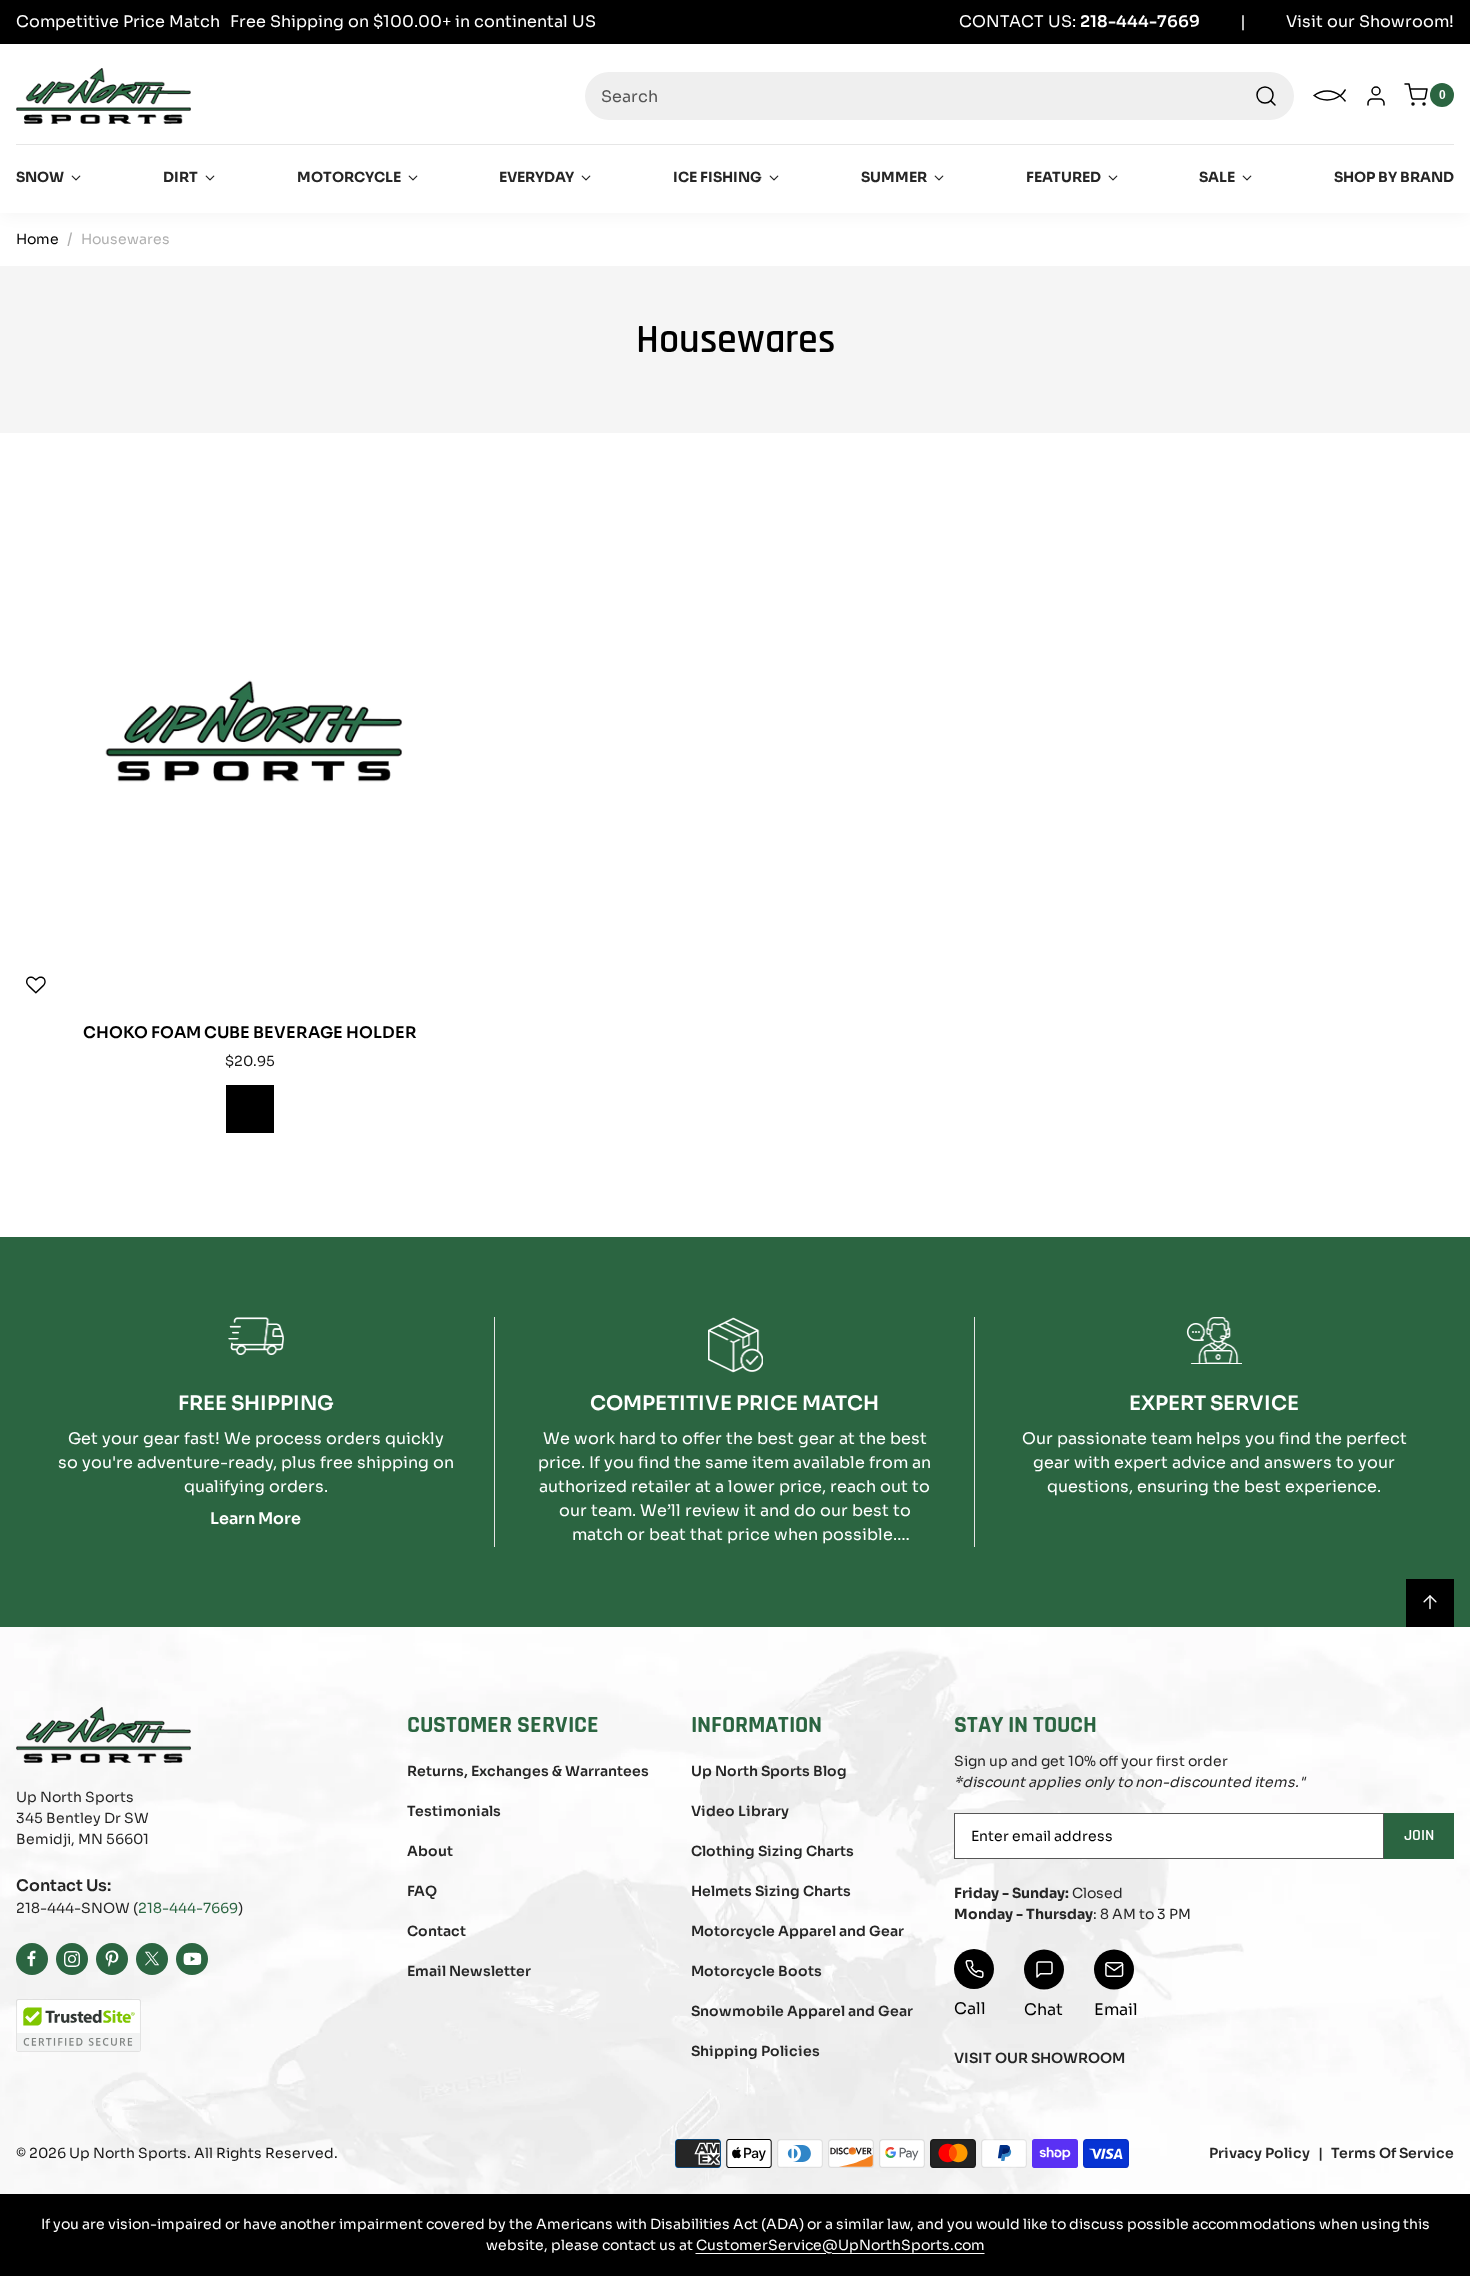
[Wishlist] (36, 985)
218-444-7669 (188, 1908)
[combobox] (939, 96)
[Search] (1266, 96)
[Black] (250, 1109)
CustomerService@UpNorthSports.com (840, 2245)
